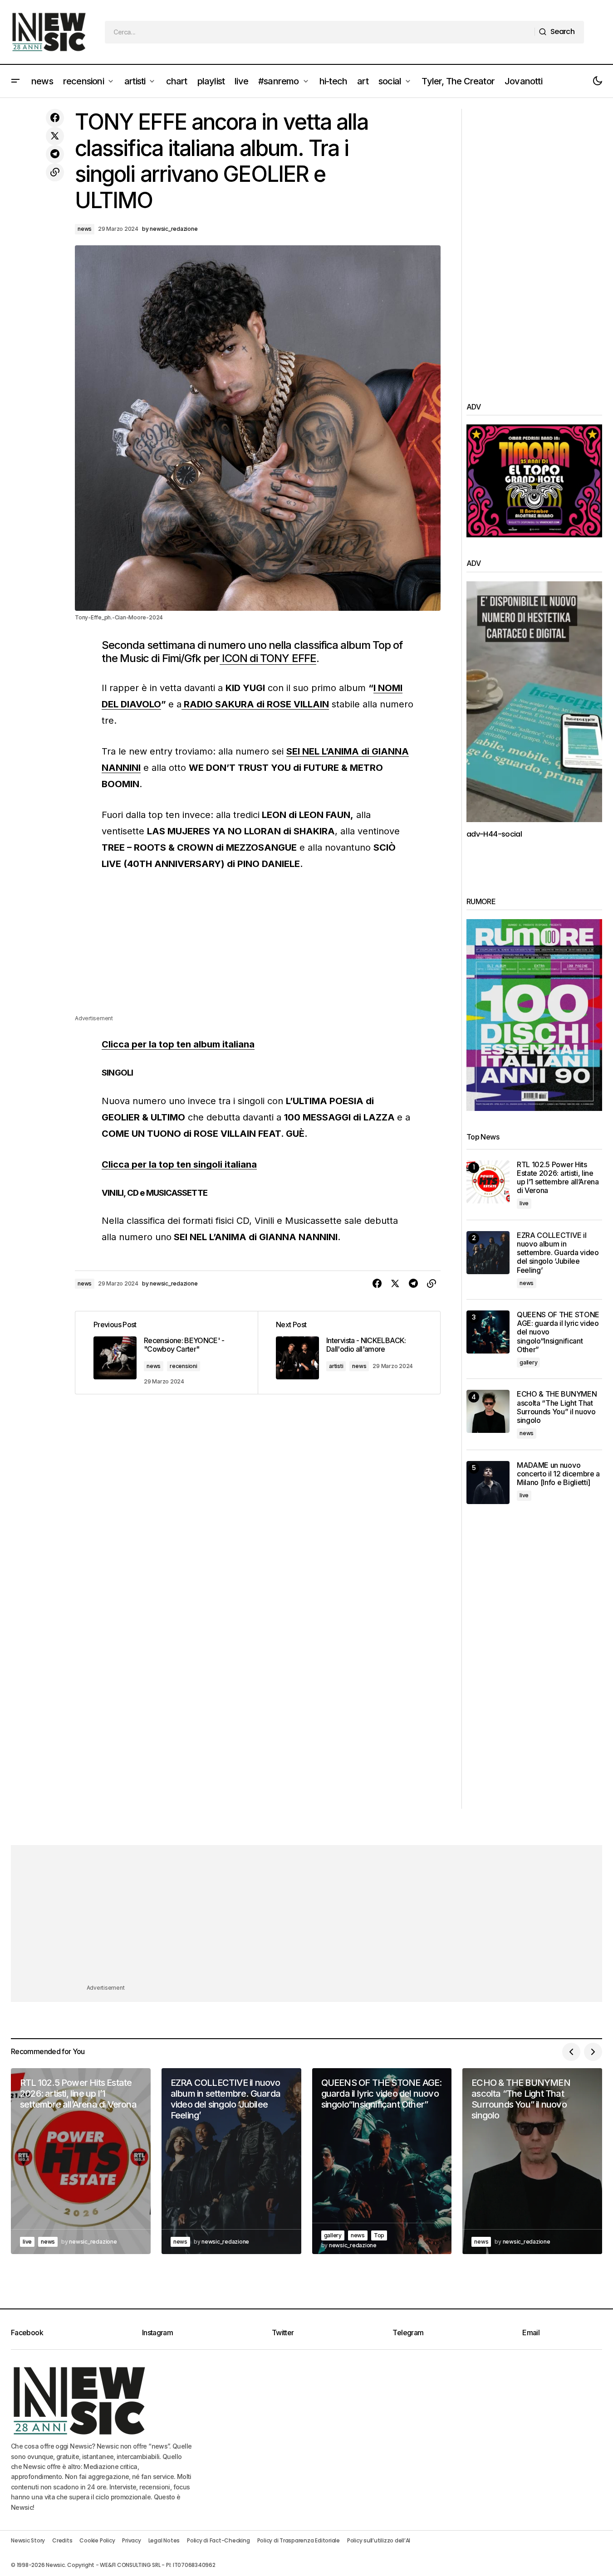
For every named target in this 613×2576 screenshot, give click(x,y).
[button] (15, 81)
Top (379, 2235)
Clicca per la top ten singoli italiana (179, 1164)
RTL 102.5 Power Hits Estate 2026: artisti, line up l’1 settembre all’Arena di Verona (558, 1178)
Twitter (283, 2333)
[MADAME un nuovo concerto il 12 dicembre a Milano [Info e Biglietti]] (488, 1483)
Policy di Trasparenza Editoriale (299, 2540)
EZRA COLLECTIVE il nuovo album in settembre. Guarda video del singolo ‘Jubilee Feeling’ (558, 1253)
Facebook (27, 2333)
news (85, 229)
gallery (528, 1362)
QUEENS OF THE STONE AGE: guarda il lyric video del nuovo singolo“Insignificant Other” (558, 1332)
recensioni (184, 1366)
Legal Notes (164, 2540)
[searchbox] (320, 32)
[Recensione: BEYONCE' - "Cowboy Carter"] (167, 1353)
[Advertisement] (258, 950)
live (524, 1203)
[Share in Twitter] (55, 136)
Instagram (157, 2333)
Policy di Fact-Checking (218, 2540)
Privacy (131, 2540)
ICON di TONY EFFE (268, 658)
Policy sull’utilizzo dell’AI (379, 2540)
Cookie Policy (97, 2540)
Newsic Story (28, 2540)
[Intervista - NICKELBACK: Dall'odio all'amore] (349, 1353)
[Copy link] (55, 172)
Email (531, 2333)
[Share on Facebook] (55, 118)
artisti (336, 1366)
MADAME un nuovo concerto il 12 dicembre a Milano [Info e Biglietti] (558, 1474)
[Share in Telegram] (55, 154)
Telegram (408, 2333)
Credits (62, 2540)
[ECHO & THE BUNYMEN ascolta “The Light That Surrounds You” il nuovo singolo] (488, 1411)
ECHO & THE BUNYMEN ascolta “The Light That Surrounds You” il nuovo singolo (557, 1407)
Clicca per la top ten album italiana (178, 1044)
